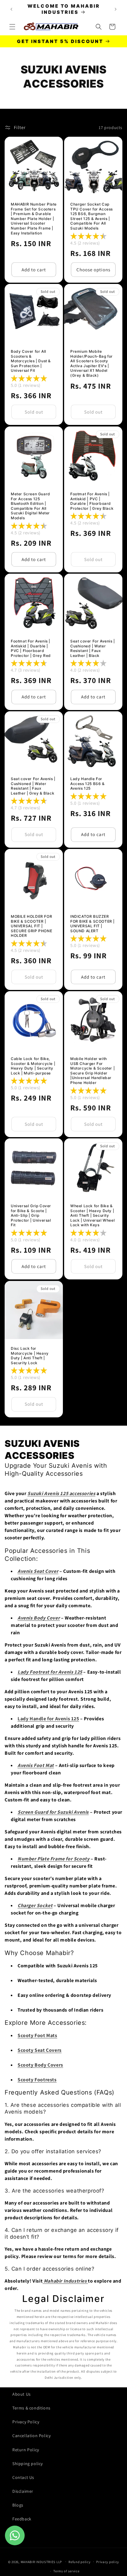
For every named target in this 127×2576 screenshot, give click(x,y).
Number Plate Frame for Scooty (53, 1859)
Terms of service (66, 2571)
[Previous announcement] (11, 9)
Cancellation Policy (31, 2436)
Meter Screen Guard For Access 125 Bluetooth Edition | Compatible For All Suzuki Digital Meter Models (31, 506)
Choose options (93, 270)
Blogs (18, 2505)
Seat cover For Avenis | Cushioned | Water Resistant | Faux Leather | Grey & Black (33, 786)
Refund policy (79, 2562)
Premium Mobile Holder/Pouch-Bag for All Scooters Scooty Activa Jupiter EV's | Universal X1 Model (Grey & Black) (92, 363)
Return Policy (26, 2450)
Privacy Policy (26, 2422)
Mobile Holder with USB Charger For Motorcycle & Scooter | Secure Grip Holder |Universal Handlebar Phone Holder (92, 1071)
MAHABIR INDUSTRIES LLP (41, 2562)
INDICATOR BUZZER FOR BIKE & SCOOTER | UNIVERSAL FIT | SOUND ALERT (92, 924)
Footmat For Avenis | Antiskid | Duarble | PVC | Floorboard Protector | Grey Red (31, 648)
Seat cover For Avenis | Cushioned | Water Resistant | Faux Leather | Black (93, 648)
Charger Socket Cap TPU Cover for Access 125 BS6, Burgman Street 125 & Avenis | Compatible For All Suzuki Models (92, 216)
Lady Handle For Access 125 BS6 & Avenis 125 (88, 783)
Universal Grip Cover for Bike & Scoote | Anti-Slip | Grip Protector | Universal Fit (31, 1215)
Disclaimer (23, 2491)
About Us (22, 2394)
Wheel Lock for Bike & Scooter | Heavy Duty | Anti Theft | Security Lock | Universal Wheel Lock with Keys (92, 1215)
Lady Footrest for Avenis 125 (50, 1672)
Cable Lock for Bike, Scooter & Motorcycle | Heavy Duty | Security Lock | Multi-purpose (33, 1066)
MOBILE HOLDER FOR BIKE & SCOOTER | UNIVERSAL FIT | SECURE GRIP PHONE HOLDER (31, 926)
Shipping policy (28, 2464)
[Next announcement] (116, 9)
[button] (12, 27)
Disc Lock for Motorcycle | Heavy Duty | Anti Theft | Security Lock (30, 1356)
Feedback (22, 2519)
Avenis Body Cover (39, 1618)
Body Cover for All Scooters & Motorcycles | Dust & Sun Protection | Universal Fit (31, 361)
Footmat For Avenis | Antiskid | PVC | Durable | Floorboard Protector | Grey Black (92, 501)
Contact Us (23, 2477)
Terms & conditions (31, 2408)
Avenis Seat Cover (38, 1571)
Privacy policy (108, 2562)
